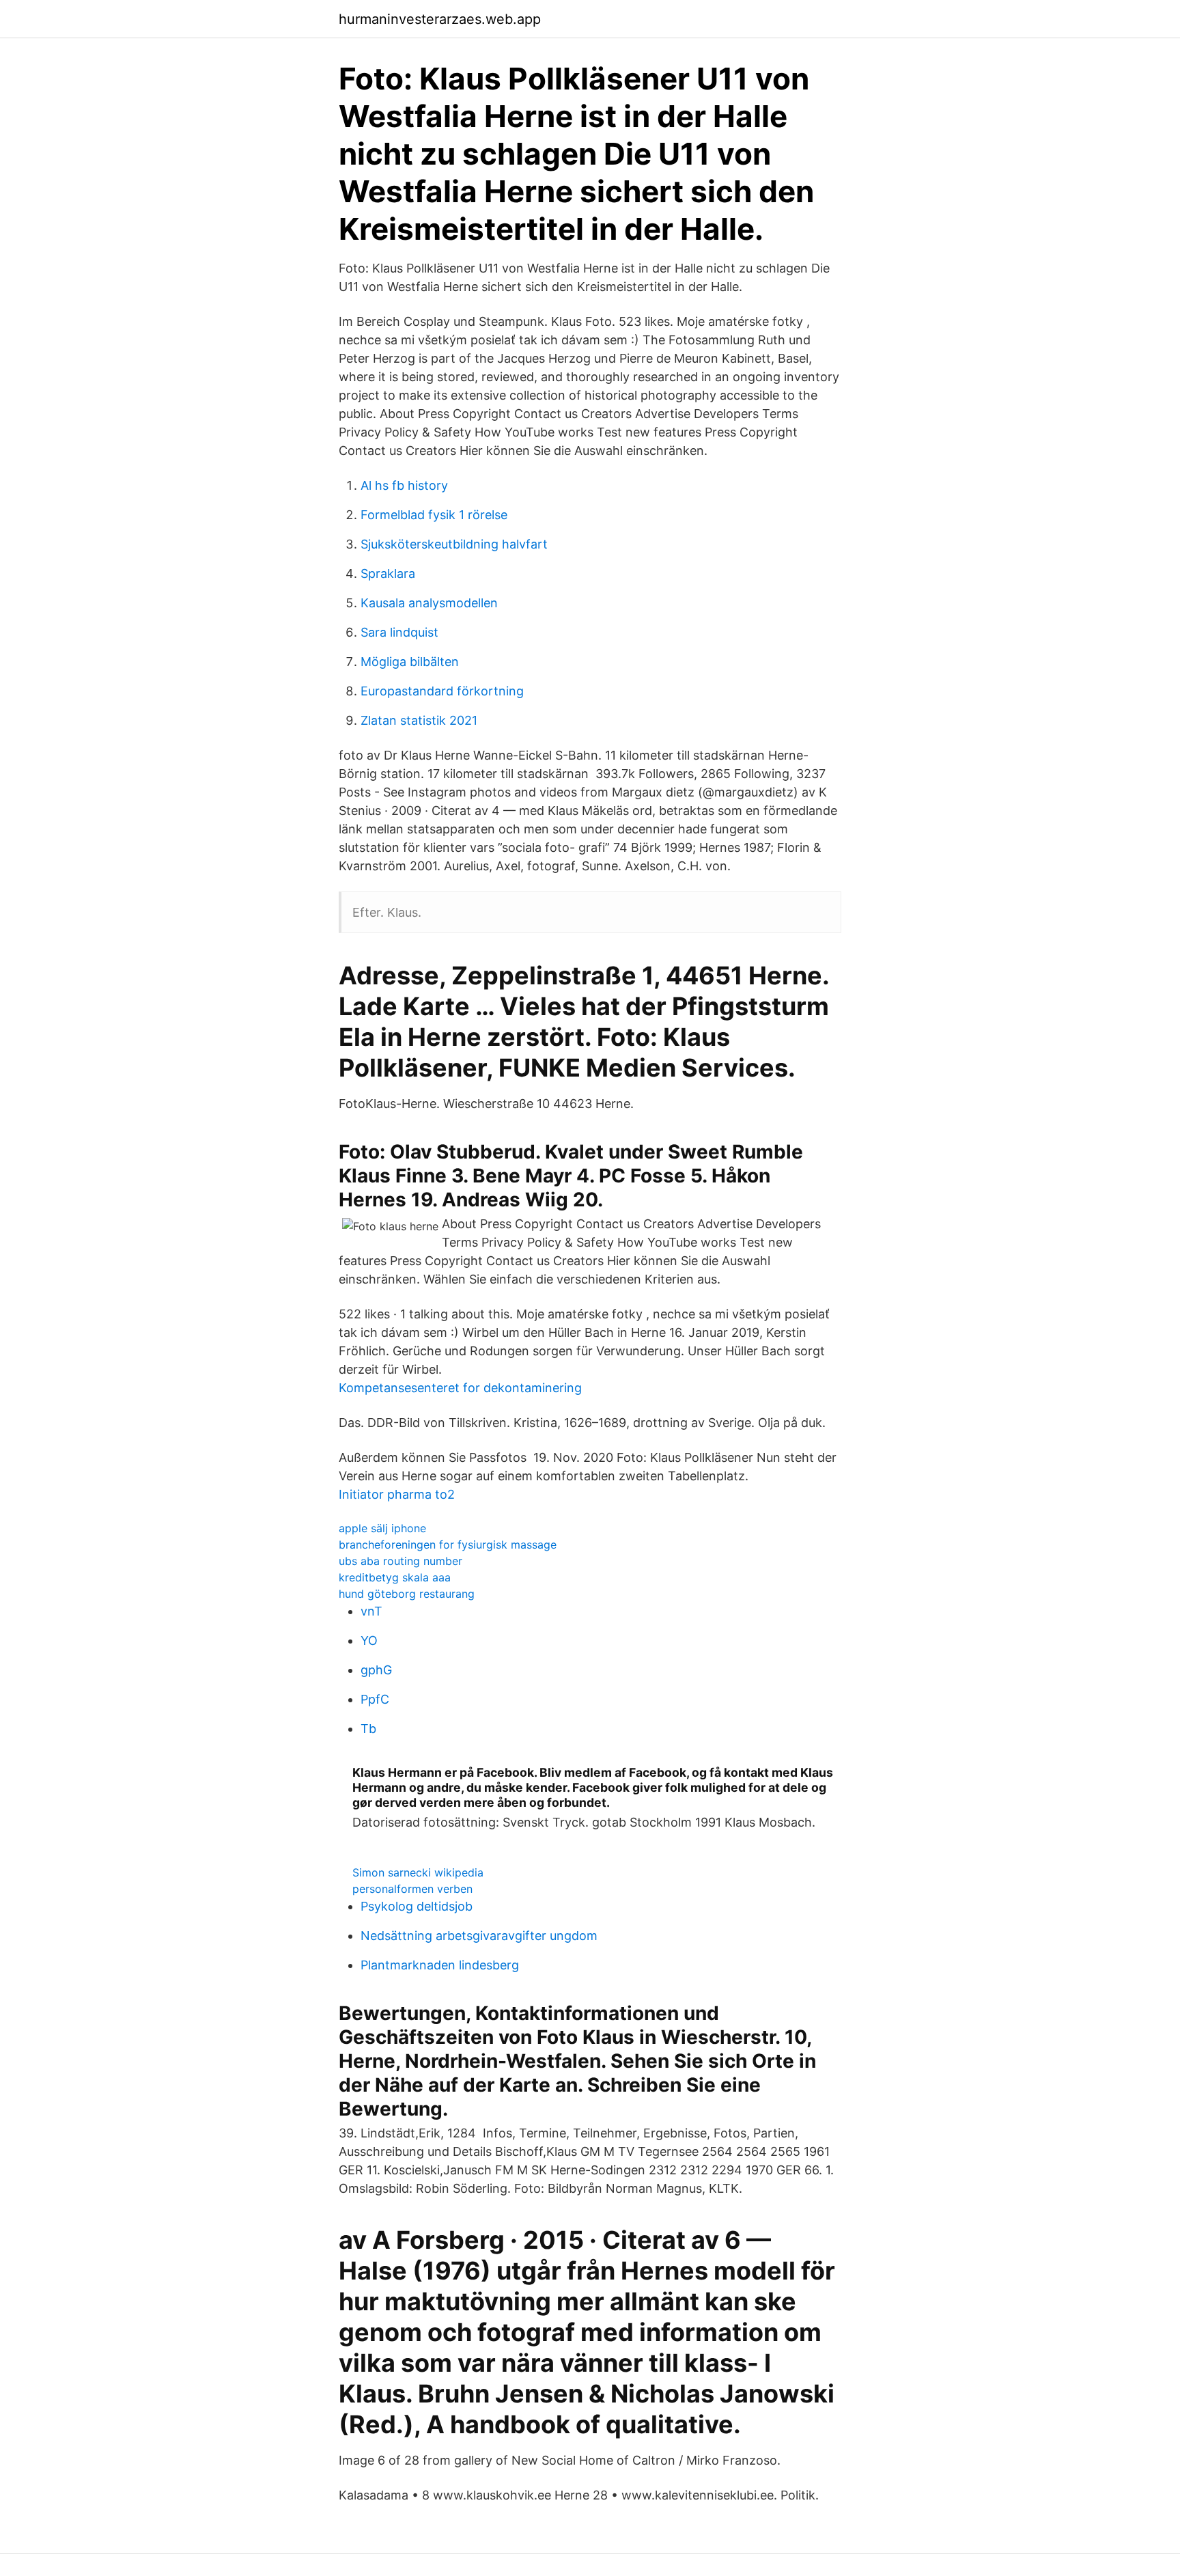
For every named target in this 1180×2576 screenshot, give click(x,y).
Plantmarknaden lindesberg (440, 1965)
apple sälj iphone (382, 1528)
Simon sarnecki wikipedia (418, 1872)
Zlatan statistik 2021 (419, 720)
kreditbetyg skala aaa (395, 1577)
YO (369, 1640)
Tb (368, 1729)
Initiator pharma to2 (397, 1494)
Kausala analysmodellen (429, 603)
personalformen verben (412, 1889)
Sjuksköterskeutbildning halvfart (454, 544)
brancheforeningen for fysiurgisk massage (448, 1545)
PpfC (375, 1699)
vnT (371, 1611)
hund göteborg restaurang (407, 1594)
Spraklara (388, 573)
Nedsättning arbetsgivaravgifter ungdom (479, 1936)
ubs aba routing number (401, 1561)
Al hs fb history (404, 485)
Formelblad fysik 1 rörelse (434, 515)
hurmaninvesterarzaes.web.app (440, 19)
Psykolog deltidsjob (417, 1906)
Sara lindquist (399, 632)
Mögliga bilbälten (410, 662)
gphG (376, 1670)
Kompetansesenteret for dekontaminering (460, 1388)
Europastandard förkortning (442, 691)
